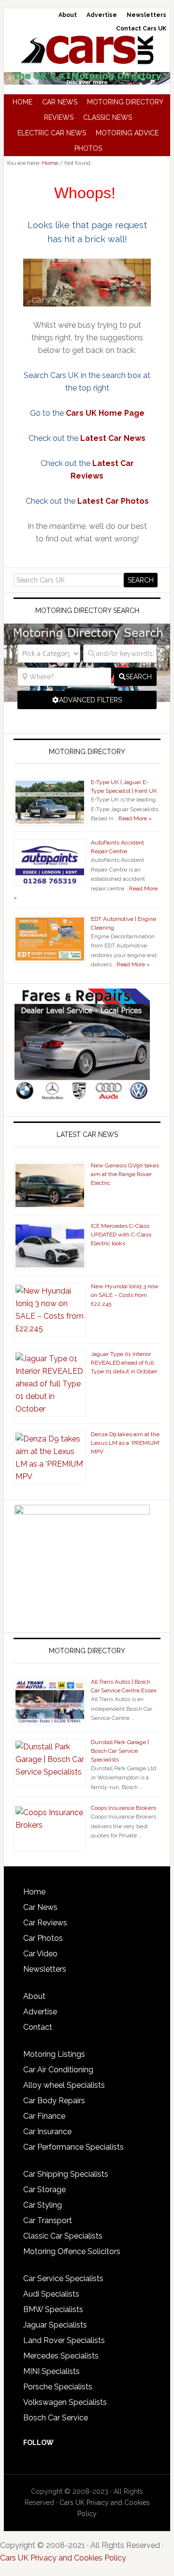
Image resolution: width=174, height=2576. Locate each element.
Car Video (40, 1954)
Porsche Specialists (58, 2387)
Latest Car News (113, 438)
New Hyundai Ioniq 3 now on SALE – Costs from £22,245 (125, 1295)
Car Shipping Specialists (66, 2174)
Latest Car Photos (113, 501)
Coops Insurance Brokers (123, 1808)
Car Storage (44, 2190)
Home (34, 1892)
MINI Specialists (51, 2371)
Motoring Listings (54, 2054)
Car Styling (43, 2205)
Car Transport (48, 2220)
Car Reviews (45, 1923)
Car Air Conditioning (58, 2070)
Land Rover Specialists (64, 2340)
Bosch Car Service (56, 2418)
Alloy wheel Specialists (64, 2085)
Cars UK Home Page (105, 413)
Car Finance (44, 2116)
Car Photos (43, 1938)
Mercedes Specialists (61, 2356)
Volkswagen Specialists (65, 2402)
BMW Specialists (53, 2309)
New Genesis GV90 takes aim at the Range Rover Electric (125, 1174)
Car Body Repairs (54, 2101)
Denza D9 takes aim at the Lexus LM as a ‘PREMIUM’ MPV (125, 1443)
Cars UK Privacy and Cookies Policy (63, 2558)
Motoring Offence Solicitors (72, 2251)
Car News (40, 1907)
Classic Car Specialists (63, 2236)
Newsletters (45, 1969)
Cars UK (87, 50)
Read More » (135, 818)
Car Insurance (47, 2132)
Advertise (40, 2012)
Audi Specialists (51, 2294)
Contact (38, 2027)
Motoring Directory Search (87, 611)
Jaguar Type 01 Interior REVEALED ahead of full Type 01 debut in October (124, 1363)
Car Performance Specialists (73, 2147)
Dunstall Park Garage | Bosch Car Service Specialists (120, 1751)
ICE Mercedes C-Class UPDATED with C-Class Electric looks (121, 1235)
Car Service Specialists (63, 2278)
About (34, 1996)
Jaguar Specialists (55, 2325)
